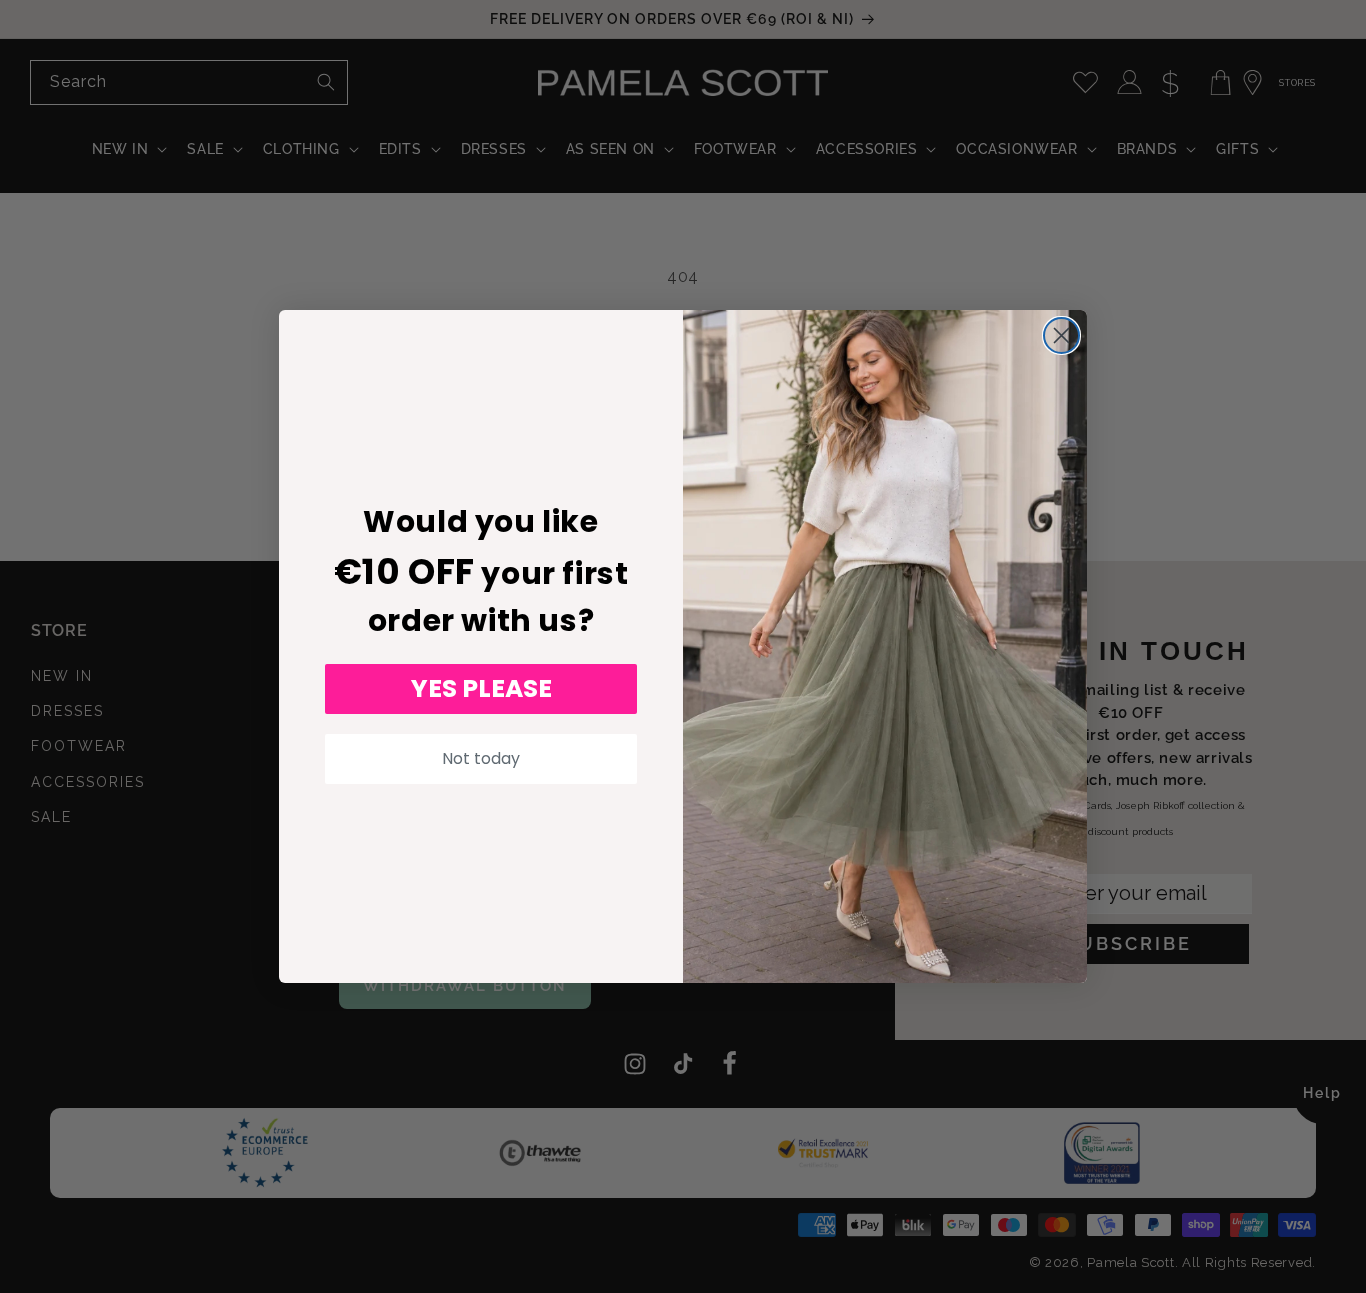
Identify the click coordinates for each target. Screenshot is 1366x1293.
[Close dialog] (1061, 335)
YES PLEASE (481, 688)
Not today (481, 758)
